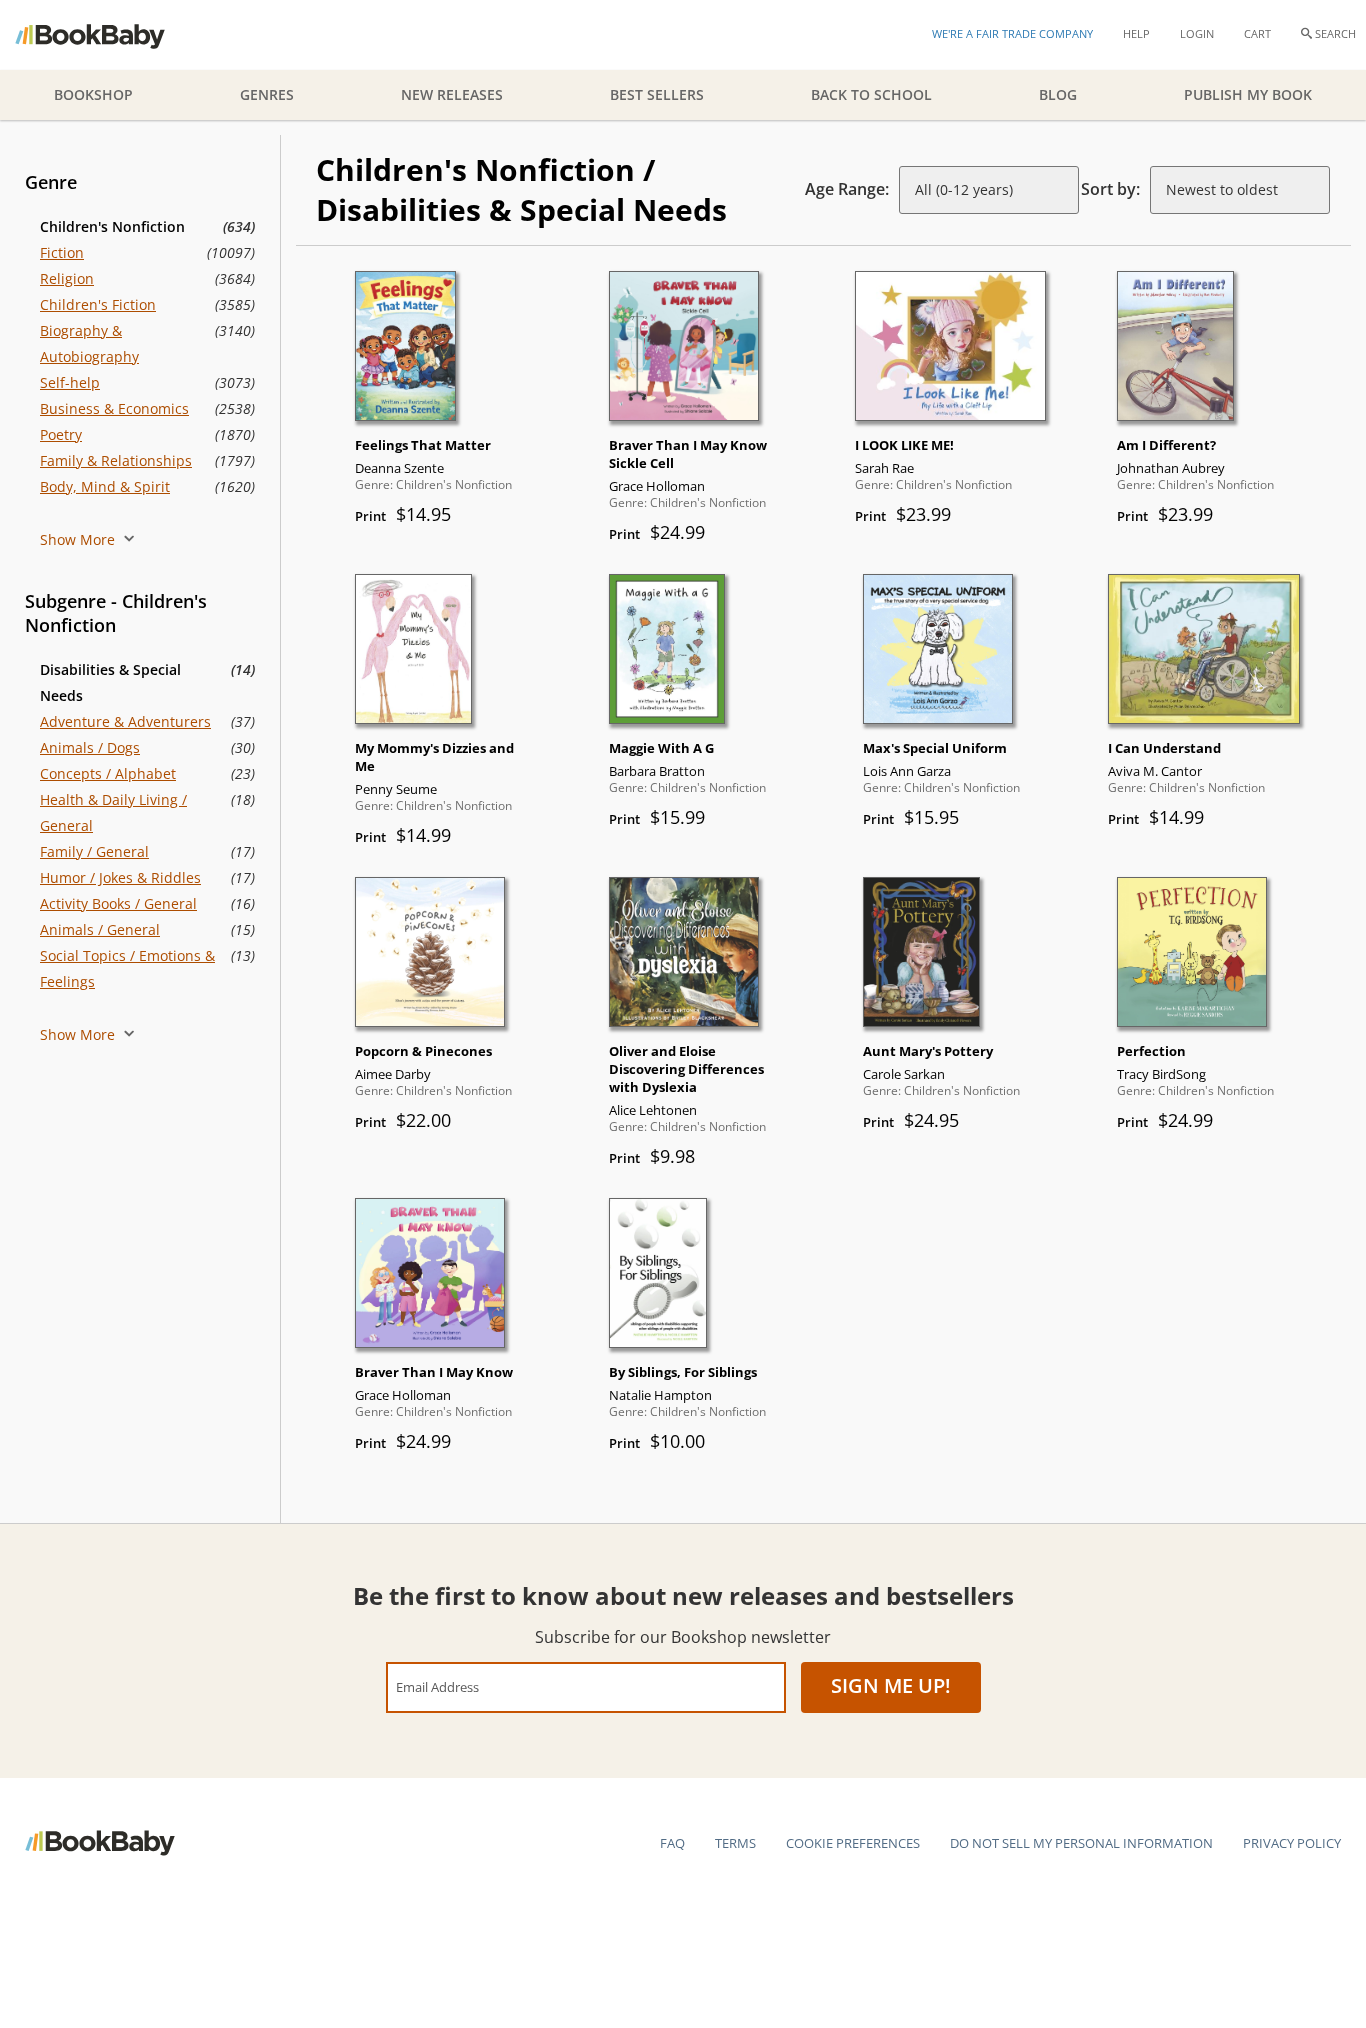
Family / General (94, 851)
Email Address (437, 1686)
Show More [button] (79, 539)
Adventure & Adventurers (125, 721)
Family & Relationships (116, 460)
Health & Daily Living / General (113, 812)
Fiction (62, 252)
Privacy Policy (1292, 1843)
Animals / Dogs (90, 747)
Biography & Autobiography (89, 343)
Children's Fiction (98, 304)
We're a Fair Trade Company (1012, 33)
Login (1197, 33)
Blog (1058, 94)
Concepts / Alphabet (108, 773)
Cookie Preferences (853, 1843)
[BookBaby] (107, 35)
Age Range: (847, 189)
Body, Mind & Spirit (105, 486)
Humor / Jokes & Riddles (120, 877)
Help (1136, 33)
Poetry (61, 434)
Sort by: (1110, 189)
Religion (67, 278)
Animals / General (100, 929)
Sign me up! (891, 1685)
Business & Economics (114, 408)
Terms (735, 1843)
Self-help (70, 382)
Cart (1257, 33)
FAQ (672, 1843)
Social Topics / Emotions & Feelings (127, 968)
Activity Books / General (118, 903)
